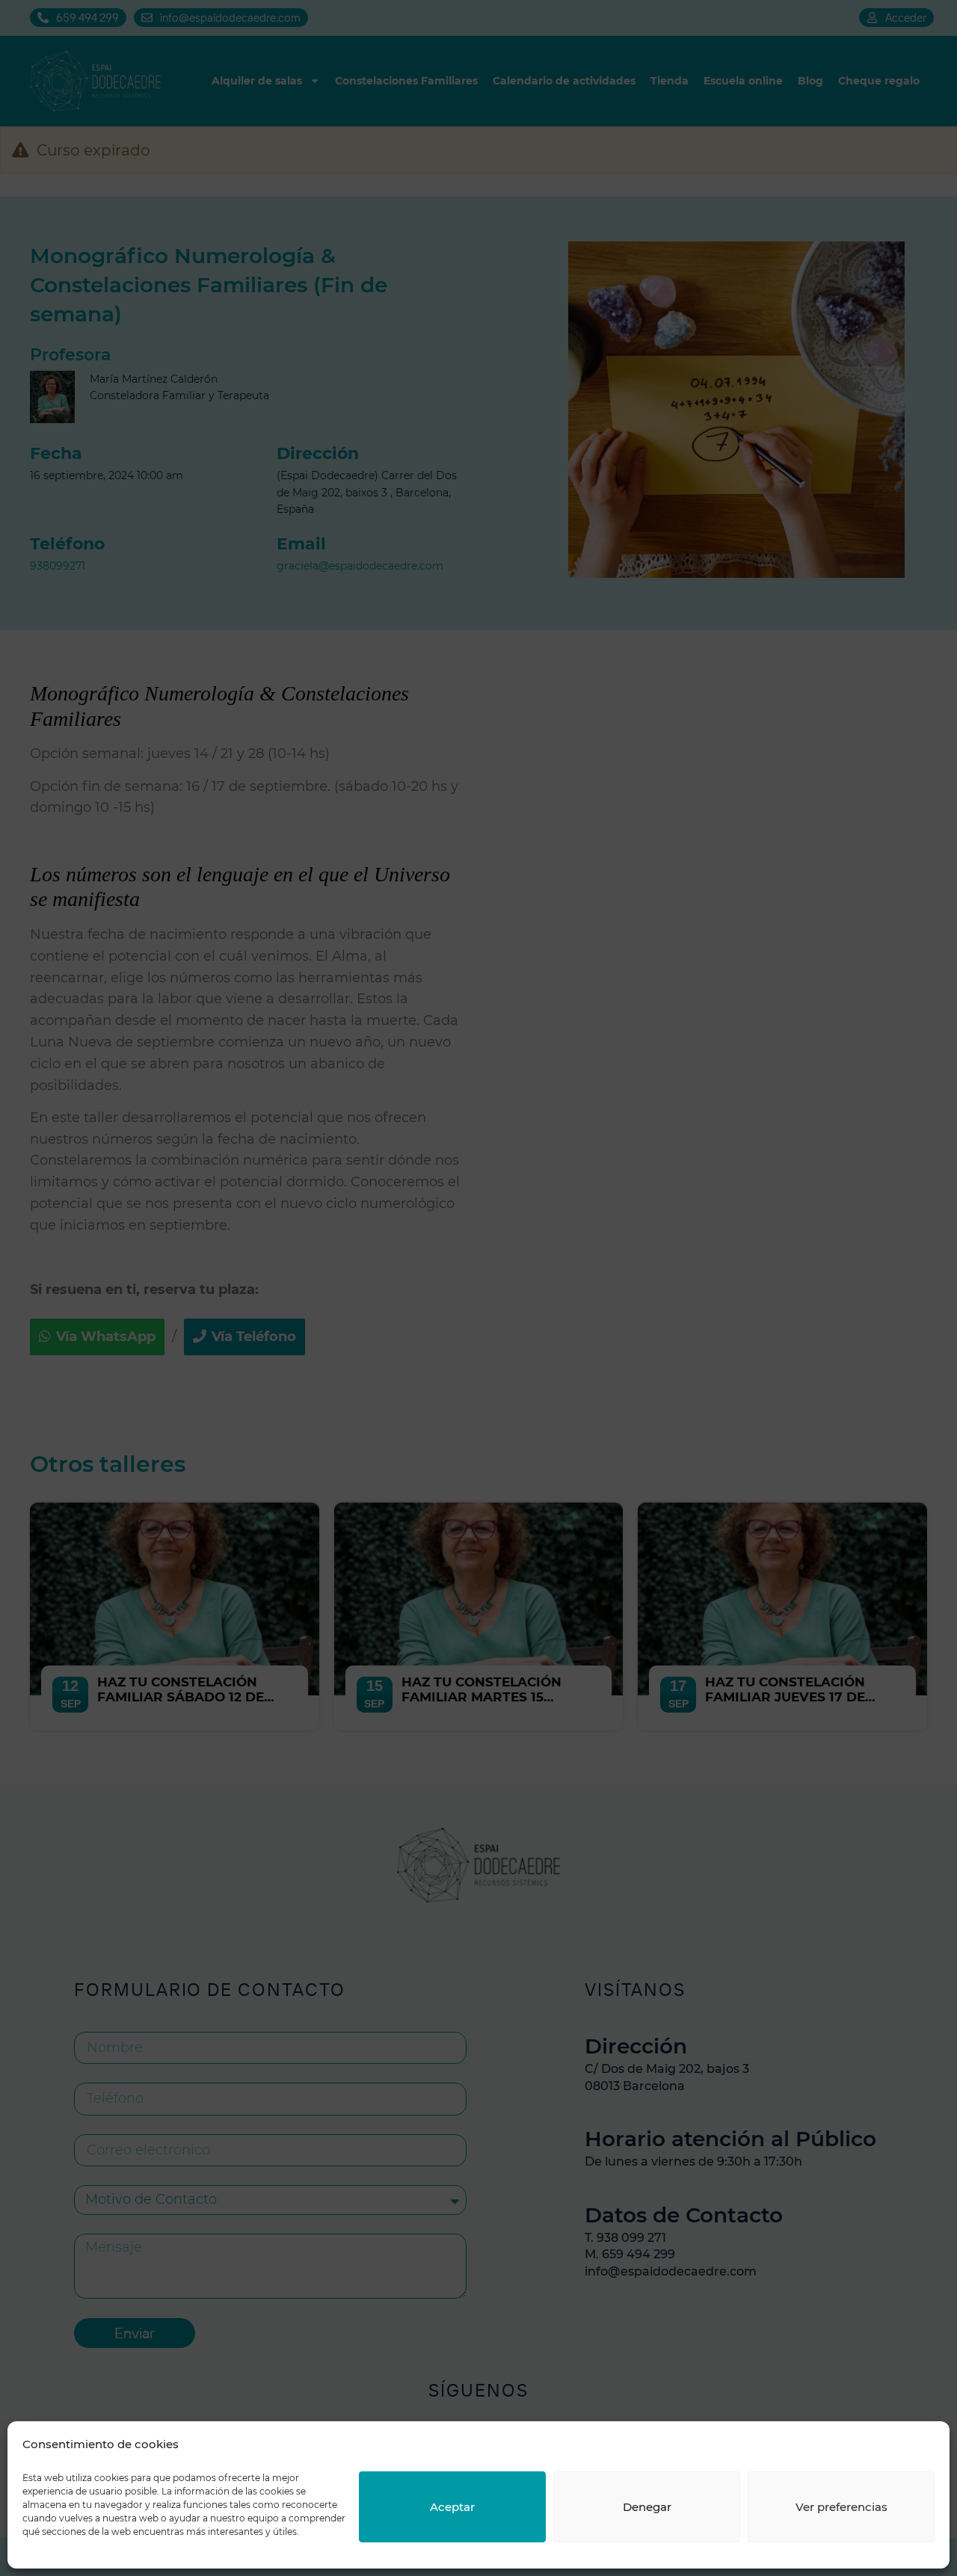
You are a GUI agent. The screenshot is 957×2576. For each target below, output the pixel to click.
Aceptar (452, 2507)
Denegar (647, 2507)
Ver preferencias (841, 2507)
